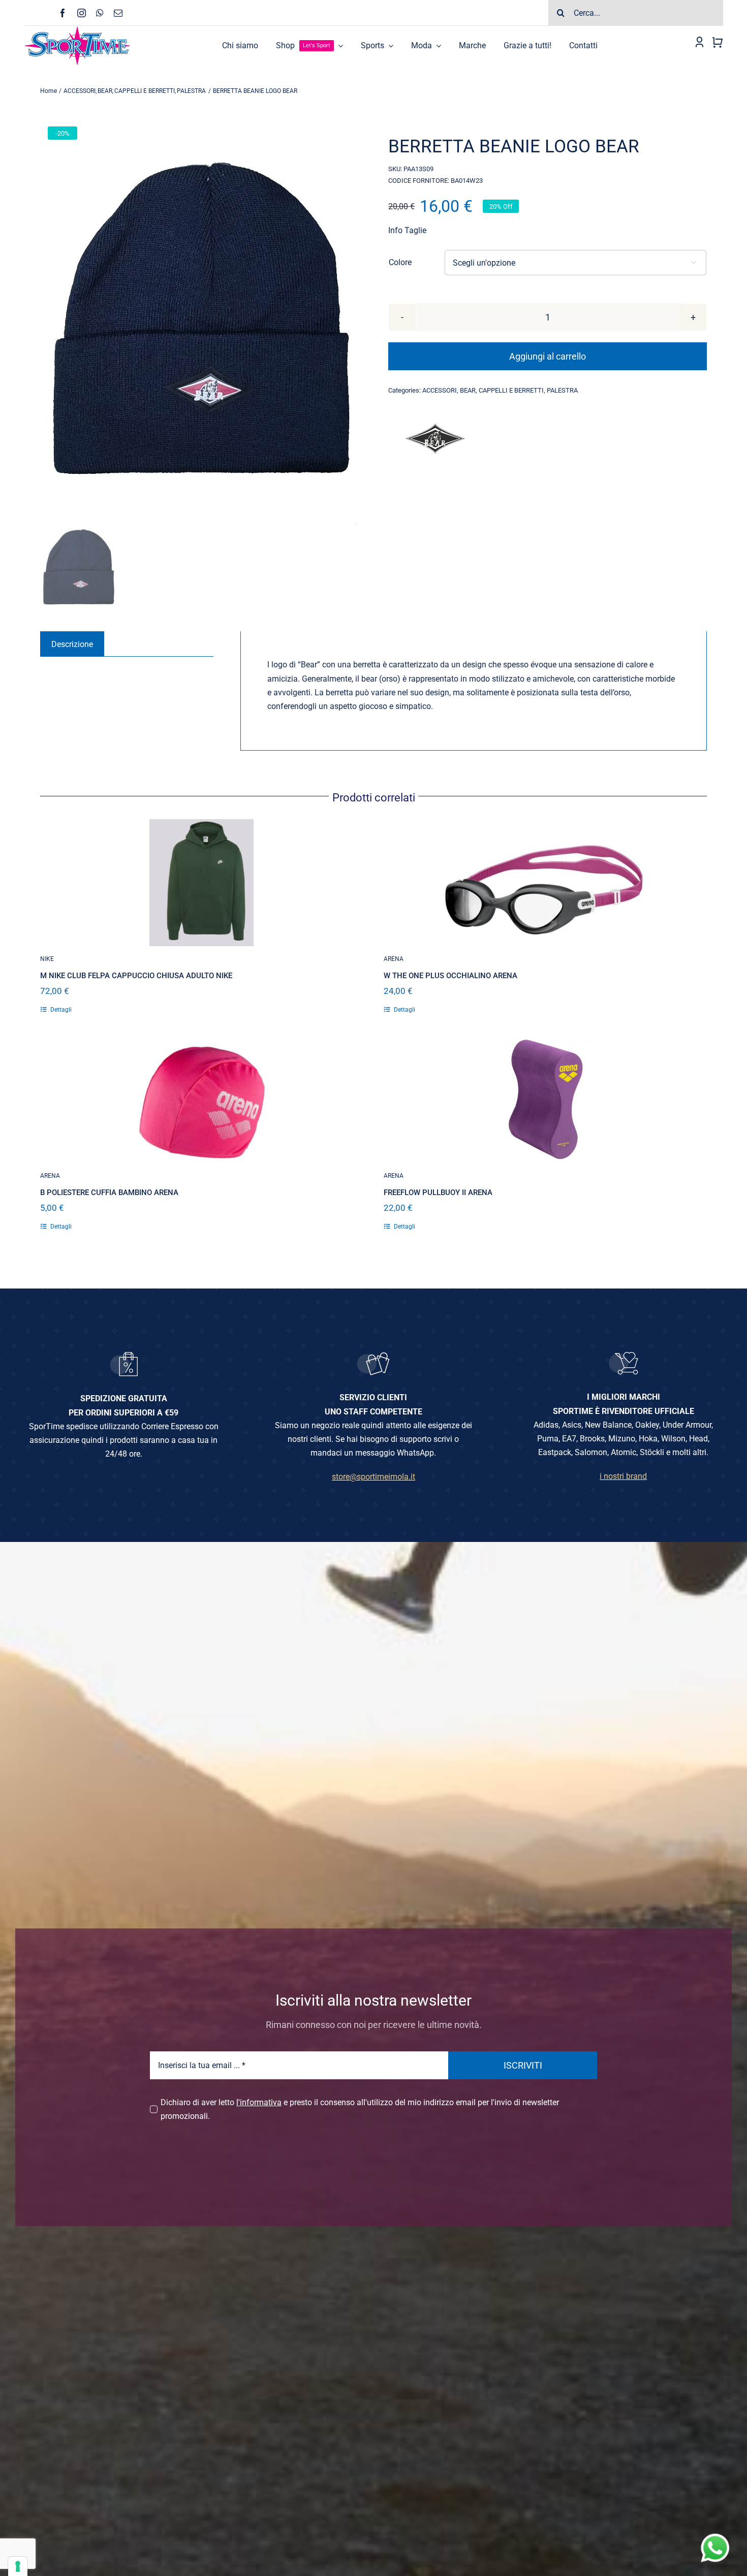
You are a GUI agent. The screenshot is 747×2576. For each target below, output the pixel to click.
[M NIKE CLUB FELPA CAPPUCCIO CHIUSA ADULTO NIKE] (202, 883)
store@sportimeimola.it (373, 1477)
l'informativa (259, 2102)
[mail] (118, 13)
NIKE (47, 959)
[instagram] (82, 13)
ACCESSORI (440, 390)
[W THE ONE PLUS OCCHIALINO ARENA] (545, 883)
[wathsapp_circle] (714, 2534)
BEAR (468, 390)
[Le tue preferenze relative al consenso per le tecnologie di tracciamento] (18, 2566)
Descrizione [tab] (72, 644)
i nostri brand (623, 1476)
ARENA (394, 959)
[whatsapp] (100, 13)
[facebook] (63, 13)
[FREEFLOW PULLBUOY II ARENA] (545, 1100)
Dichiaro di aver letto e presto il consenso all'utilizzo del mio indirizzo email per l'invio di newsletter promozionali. (360, 2109)
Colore (400, 262)
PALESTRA (562, 390)
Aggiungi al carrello (548, 356)
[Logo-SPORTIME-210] (77, 30)
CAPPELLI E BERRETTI (511, 390)
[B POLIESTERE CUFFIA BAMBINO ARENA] (202, 1100)
